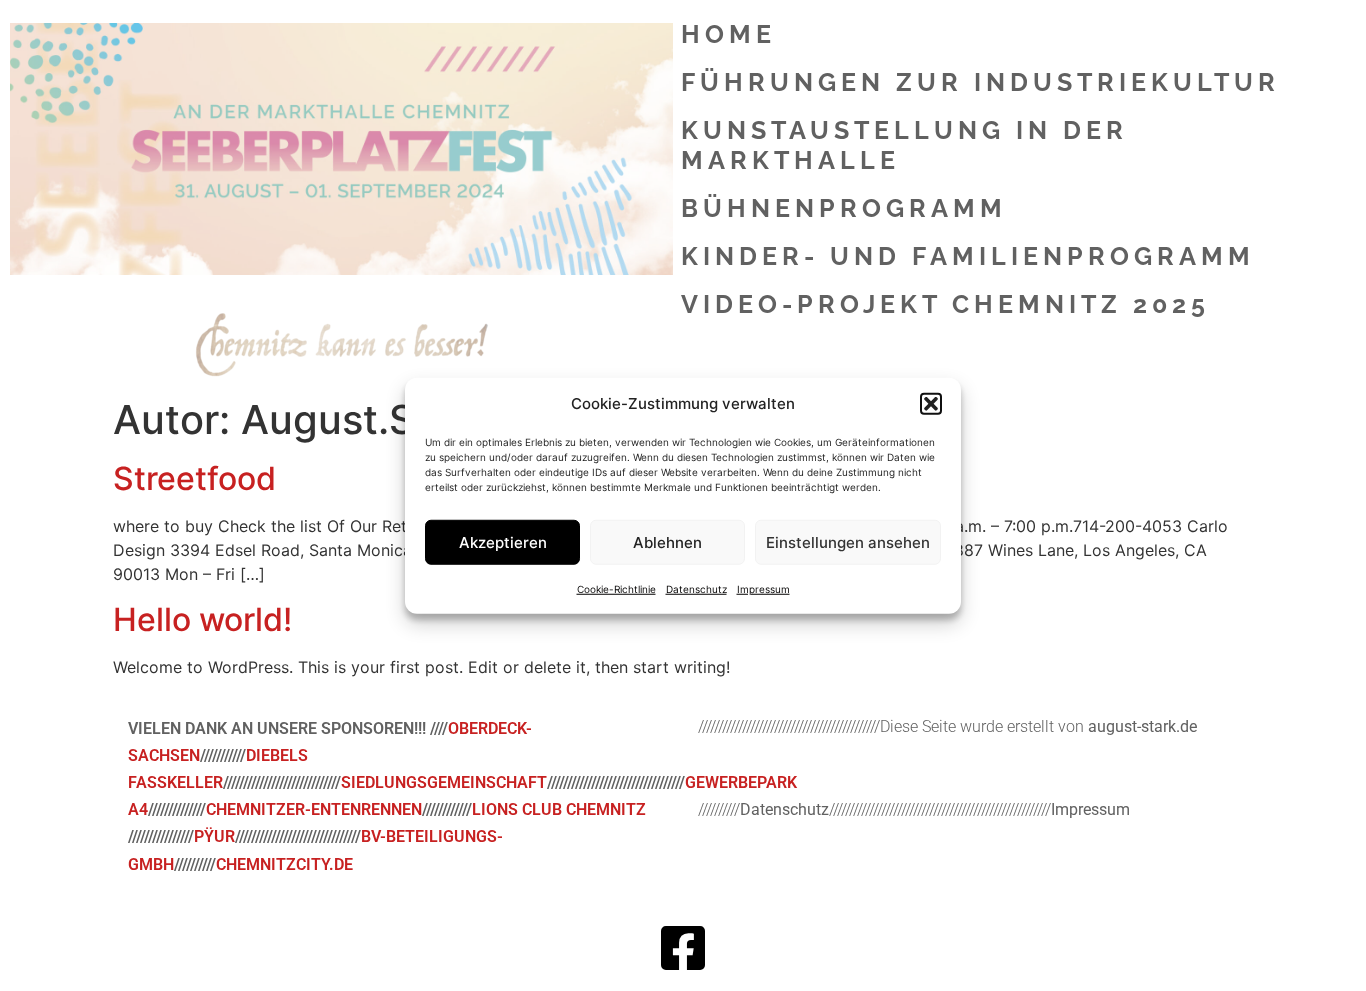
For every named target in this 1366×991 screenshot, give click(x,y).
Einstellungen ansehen (848, 541)
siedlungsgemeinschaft (444, 782)
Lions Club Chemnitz (559, 809)
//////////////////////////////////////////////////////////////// (871, 809)
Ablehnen (667, 541)
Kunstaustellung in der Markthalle (904, 145)
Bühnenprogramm (844, 208)
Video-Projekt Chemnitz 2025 (945, 304)
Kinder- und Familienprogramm (968, 256)
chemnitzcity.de (284, 864)
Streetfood (194, 478)
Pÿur (214, 836)
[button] (931, 404)
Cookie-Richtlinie (616, 589)
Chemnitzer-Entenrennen (314, 809)
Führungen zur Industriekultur (980, 82)
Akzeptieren (503, 541)
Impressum (763, 589)
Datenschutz (696, 589)
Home (728, 34)
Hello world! (202, 619)
